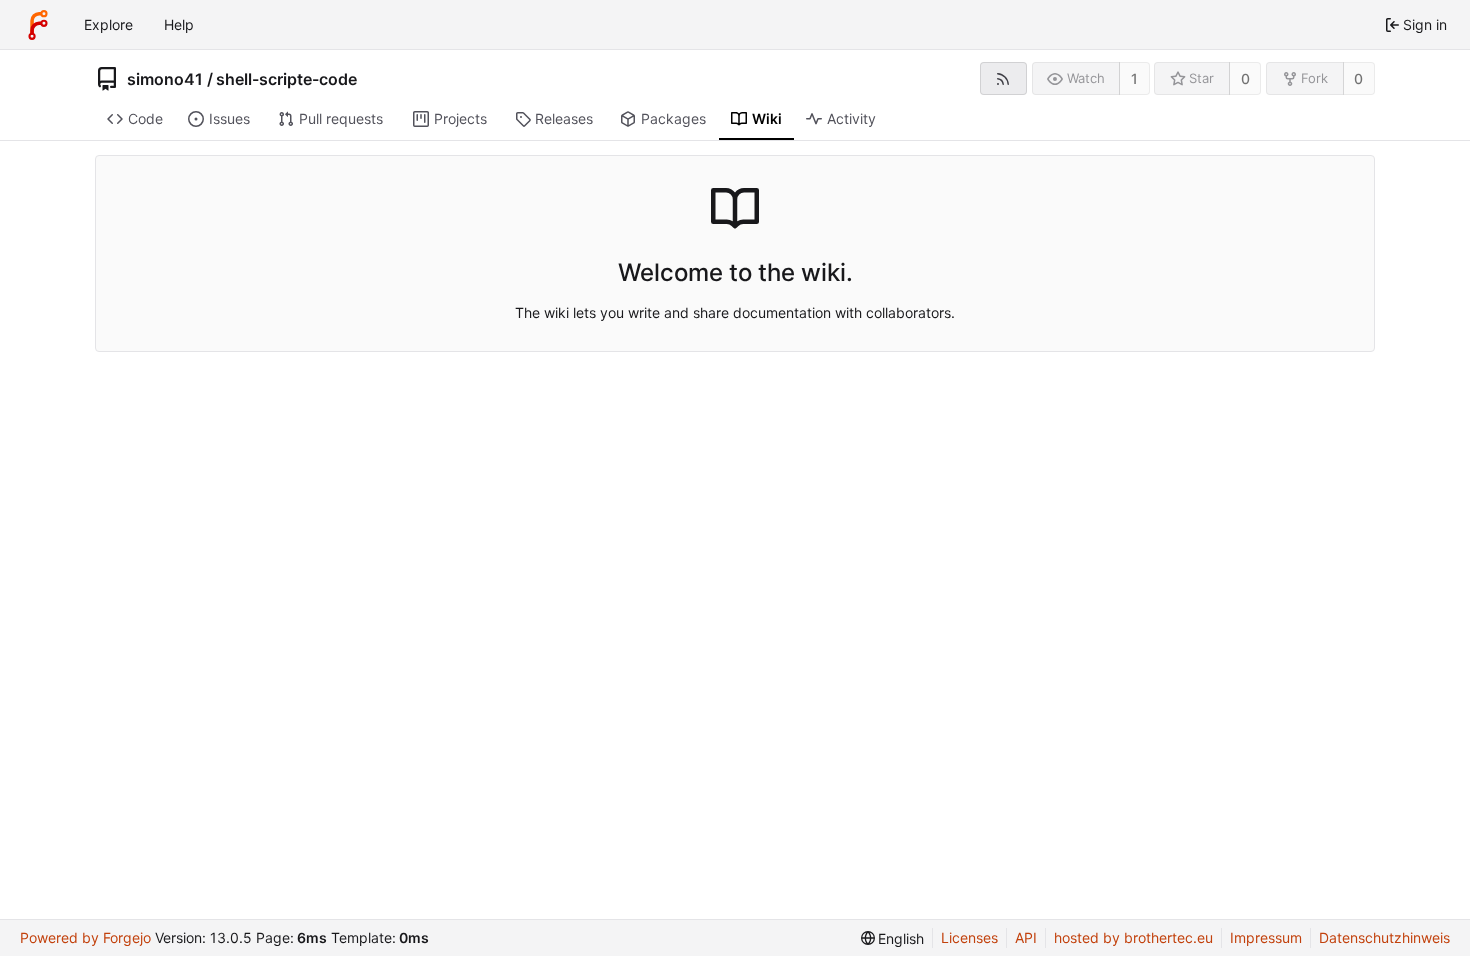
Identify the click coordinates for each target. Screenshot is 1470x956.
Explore (108, 24)
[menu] (893, 938)
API (1026, 937)
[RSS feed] (1003, 78)
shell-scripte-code (286, 79)
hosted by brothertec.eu (1133, 937)
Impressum (1266, 937)
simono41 (165, 79)
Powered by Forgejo (85, 937)
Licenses (969, 937)
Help (179, 24)
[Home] (38, 25)
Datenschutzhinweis (1384, 937)
